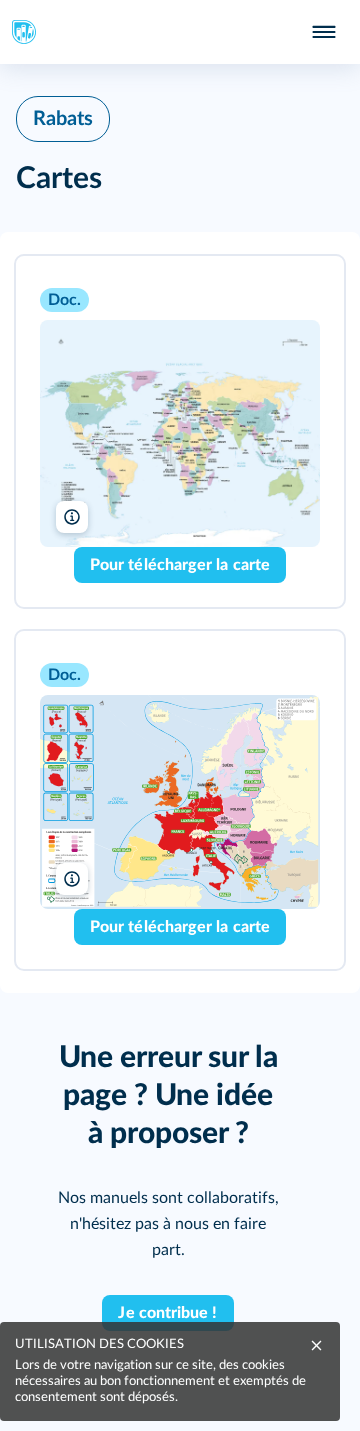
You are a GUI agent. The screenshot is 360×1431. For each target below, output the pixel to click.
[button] (180, 431)
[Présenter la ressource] (298, 298)
